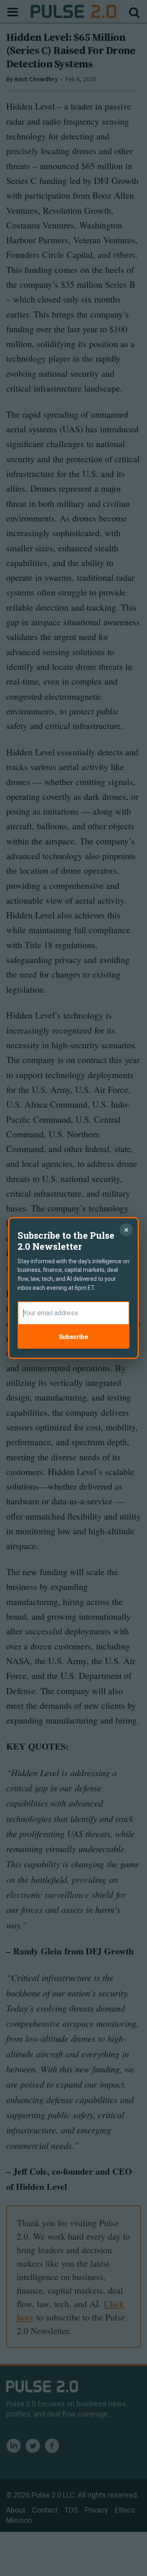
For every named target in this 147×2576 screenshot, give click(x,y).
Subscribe (73, 1337)
